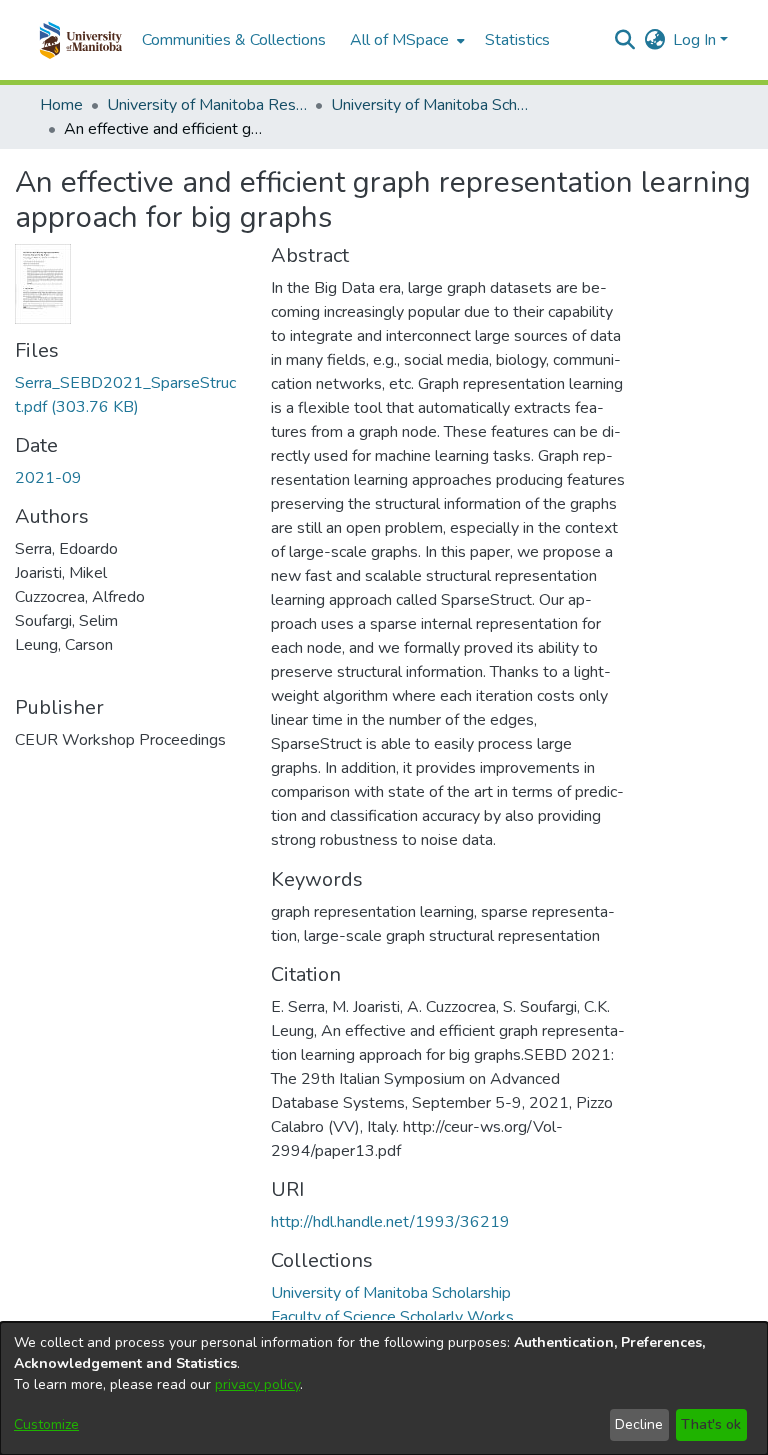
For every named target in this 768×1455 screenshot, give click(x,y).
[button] (80, 40)
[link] (391, 1293)
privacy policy (257, 1384)
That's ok (711, 1424)
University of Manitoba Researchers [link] (207, 105)
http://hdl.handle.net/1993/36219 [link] (390, 1222)
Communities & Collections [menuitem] (234, 40)
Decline (639, 1424)
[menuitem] (405, 40)
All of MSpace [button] (399, 40)
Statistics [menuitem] (517, 40)
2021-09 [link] (48, 478)
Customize (46, 1424)
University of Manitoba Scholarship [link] (431, 105)
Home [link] (61, 105)
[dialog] (384, 1388)
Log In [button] (696, 40)
